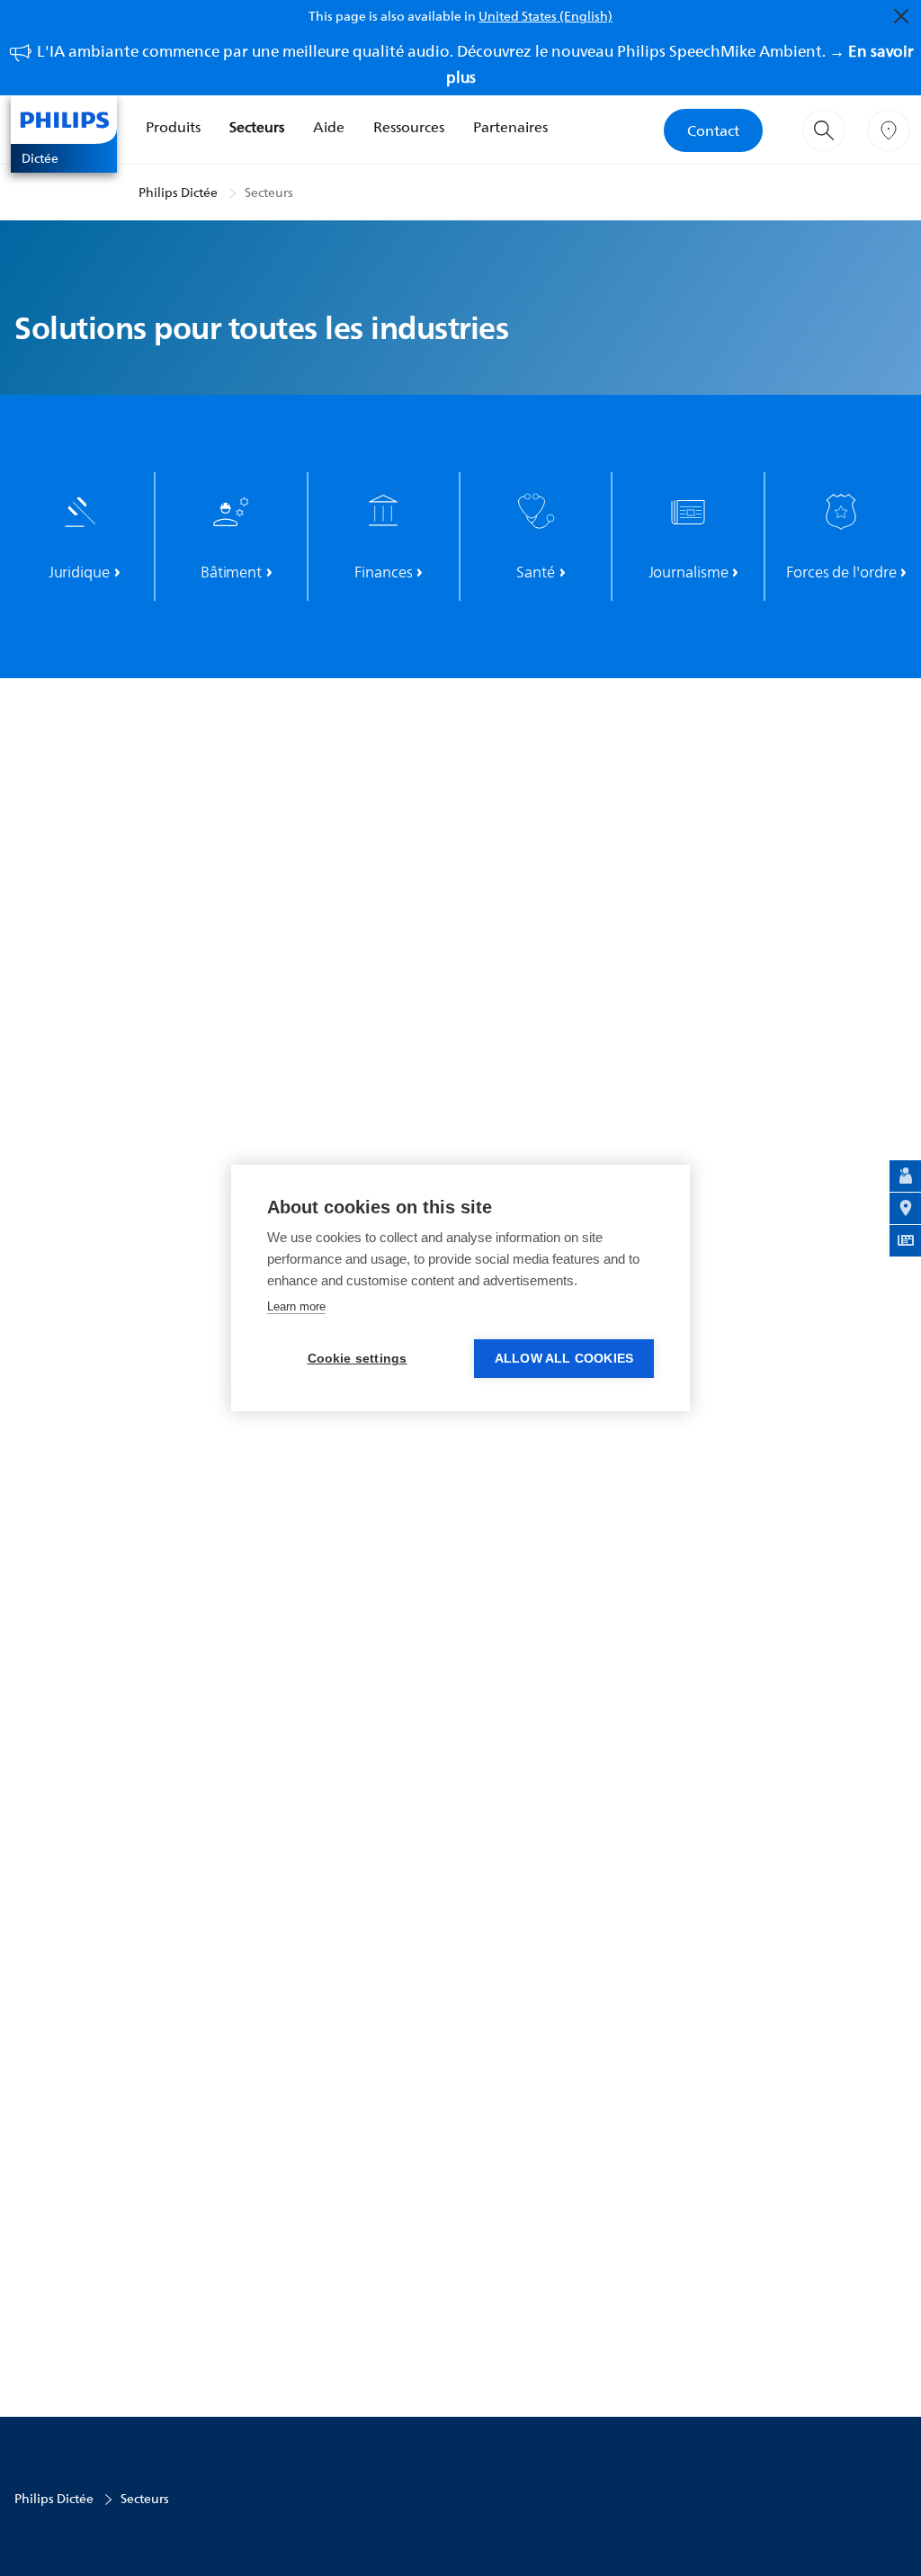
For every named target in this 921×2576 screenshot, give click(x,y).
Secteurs (257, 127)
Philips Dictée (178, 192)
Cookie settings (358, 1359)
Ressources (409, 127)
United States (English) (545, 16)
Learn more (296, 1306)
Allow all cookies (564, 1359)
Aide (329, 127)
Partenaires (510, 127)
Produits (173, 127)
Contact (713, 130)
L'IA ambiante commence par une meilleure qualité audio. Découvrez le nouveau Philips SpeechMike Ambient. (475, 64)
